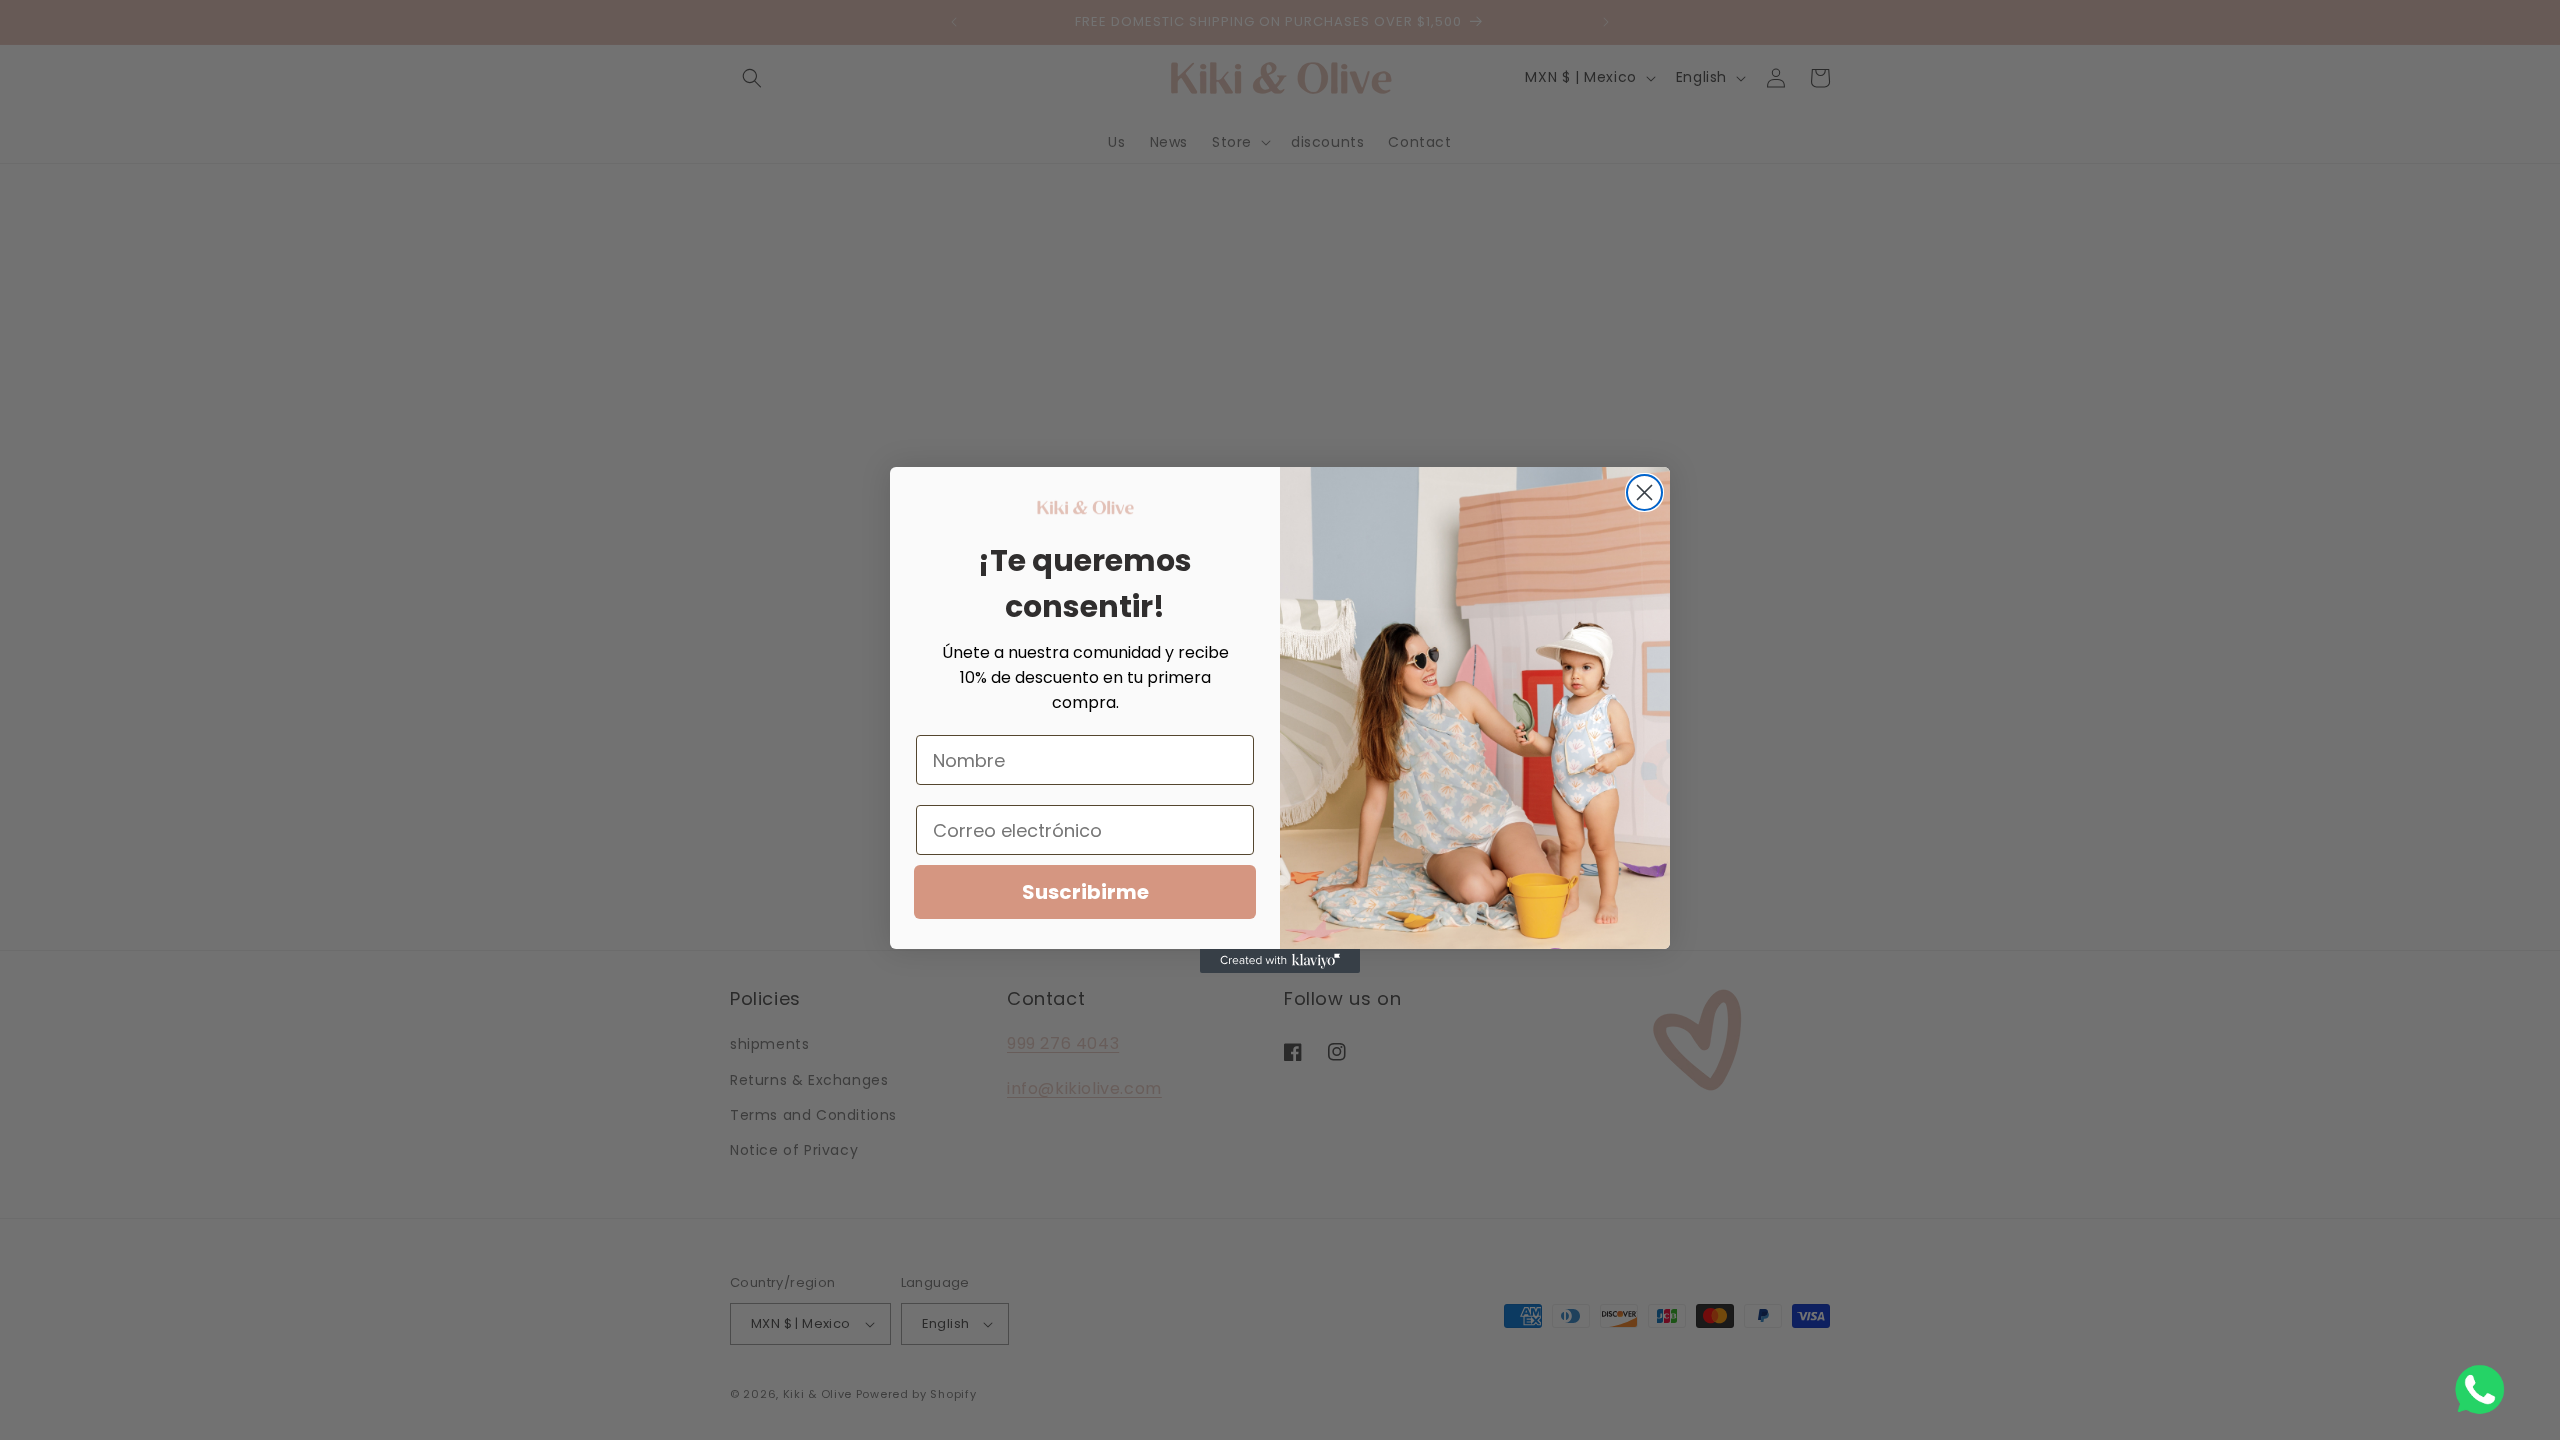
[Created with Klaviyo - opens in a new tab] (1280, 961)
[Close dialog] (1644, 492)
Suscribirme (1085, 892)
